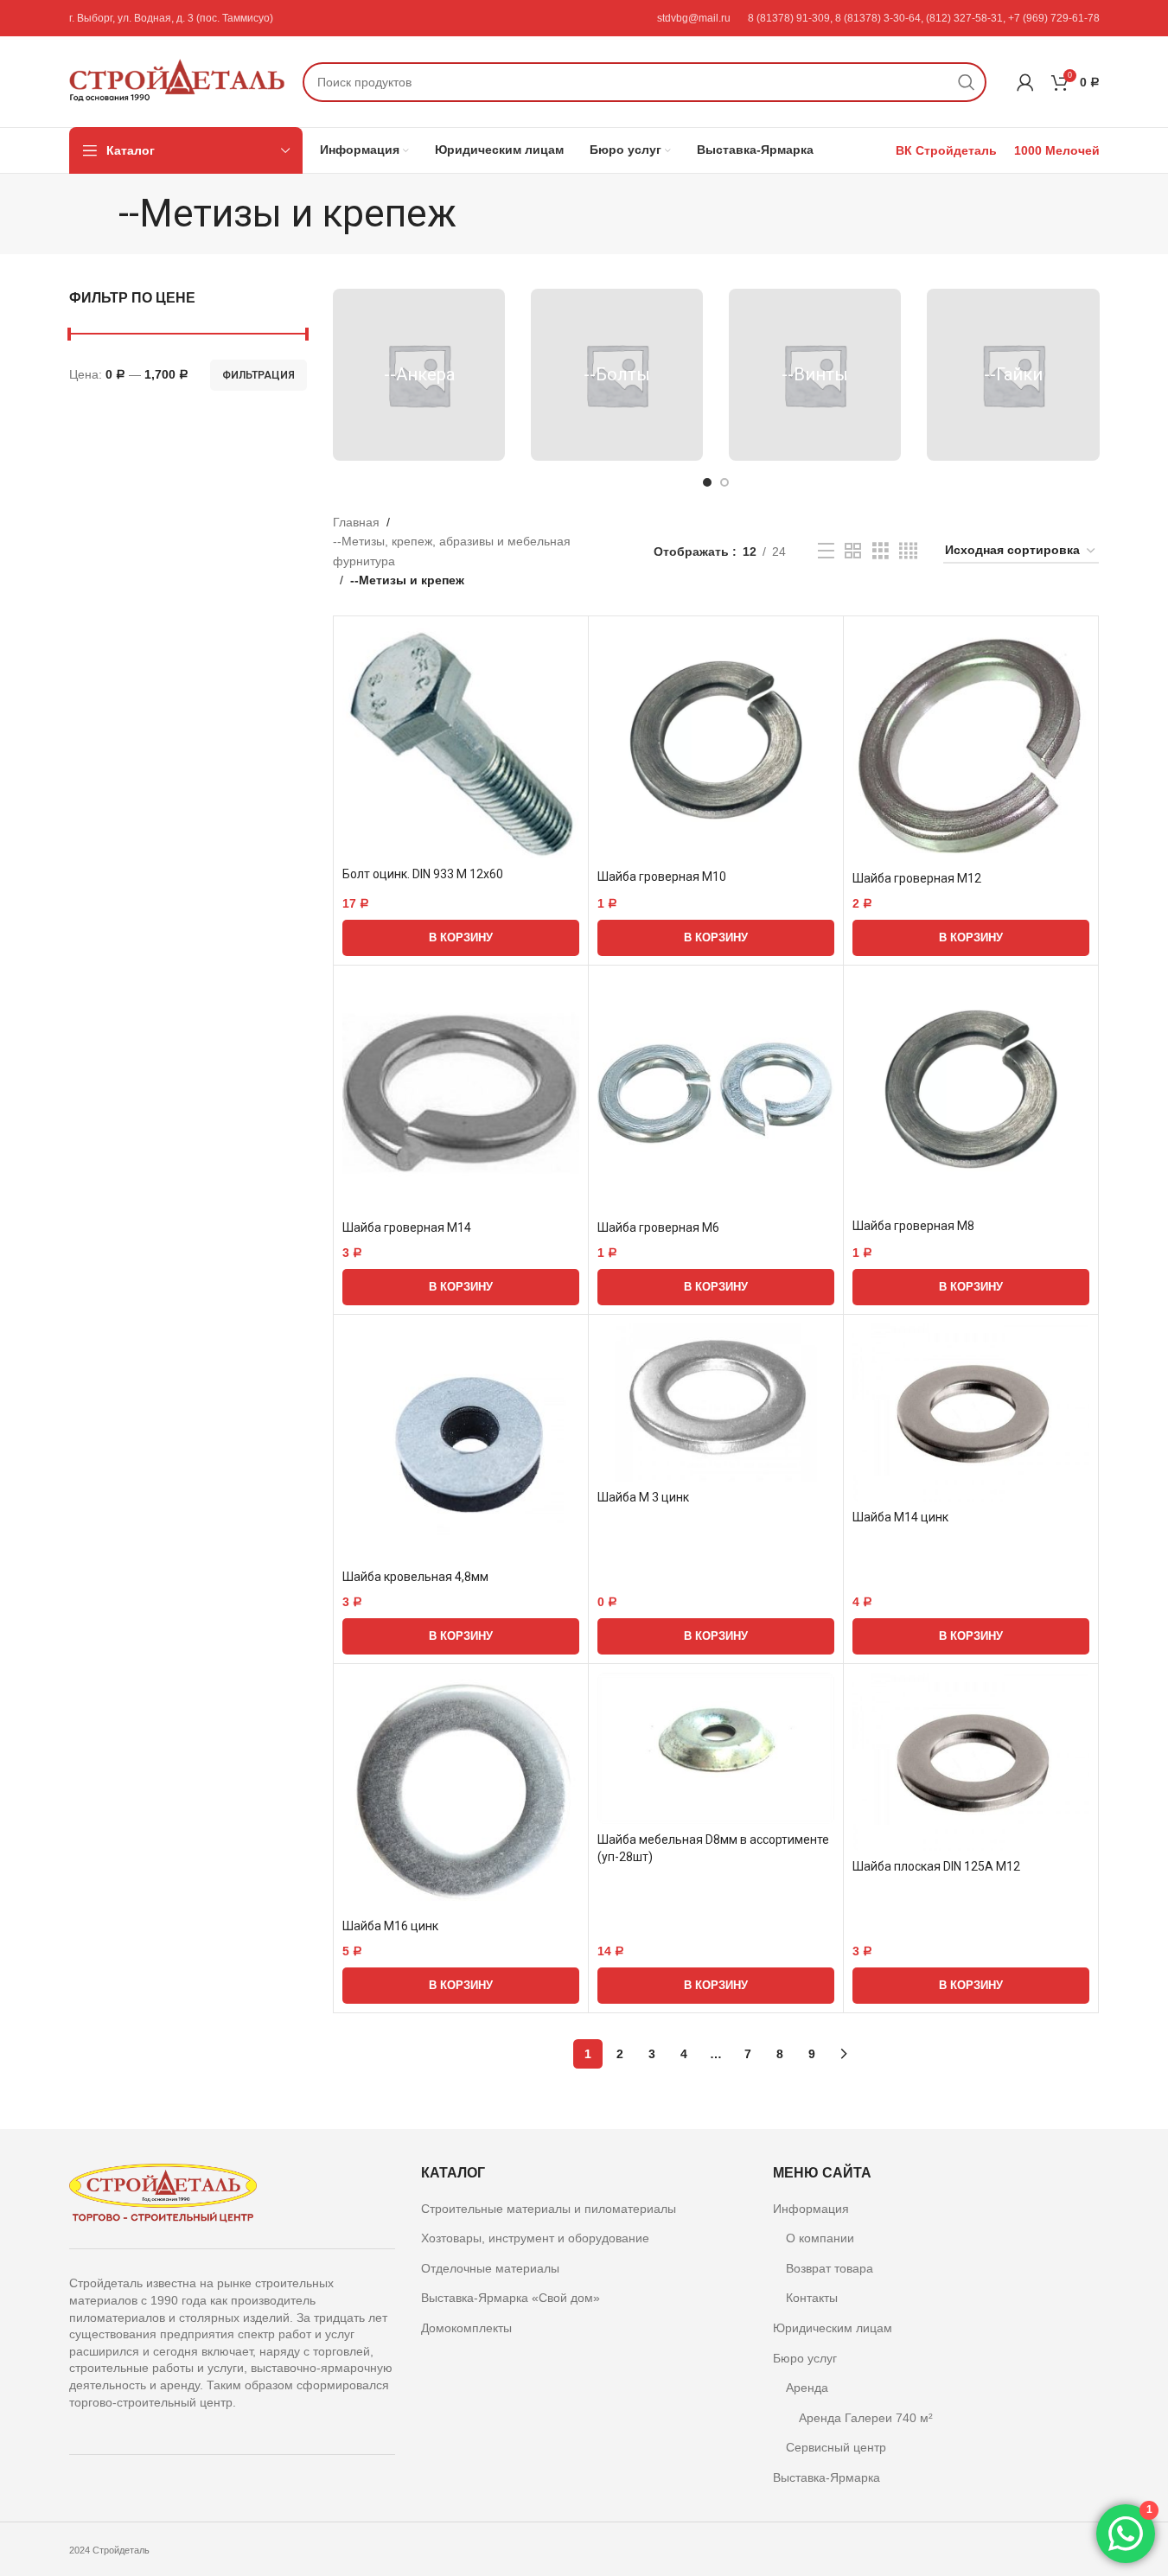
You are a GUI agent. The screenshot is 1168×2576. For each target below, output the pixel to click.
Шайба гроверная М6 (658, 1227)
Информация (811, 2209)
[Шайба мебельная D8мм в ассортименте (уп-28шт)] (716, 1748)
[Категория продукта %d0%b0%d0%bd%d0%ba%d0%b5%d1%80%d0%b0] (419, 375)
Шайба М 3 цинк (643, 1497)
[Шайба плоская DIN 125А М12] (971, 1762)
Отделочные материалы (490, 2268)
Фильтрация (258, 375)
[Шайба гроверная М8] (971, 1092)
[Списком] (826, 551)
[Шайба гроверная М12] (971, 743)
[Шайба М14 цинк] (971, 1412)
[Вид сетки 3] (881, 551)
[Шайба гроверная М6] (716, 1093)
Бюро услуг (805, 2358)
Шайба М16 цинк (390, 1926)
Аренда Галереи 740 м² (866, 2418)
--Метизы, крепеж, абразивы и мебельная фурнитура (452, 551)
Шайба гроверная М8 (913, 1226)
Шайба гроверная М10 (662, 877)
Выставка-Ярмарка (827, 2477)
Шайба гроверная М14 (407, 1227)
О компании (820, 2238)
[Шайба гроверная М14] (461, 1093)
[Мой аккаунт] (1025, 82)
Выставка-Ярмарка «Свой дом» (511, 2298)
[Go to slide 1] (707, 482)
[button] (461, 938)
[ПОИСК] (967, 82)
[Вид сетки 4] (908, 551)
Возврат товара (830, 2268)
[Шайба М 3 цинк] (716, 1403)
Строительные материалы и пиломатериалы (549, 2209)
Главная (356, 522)
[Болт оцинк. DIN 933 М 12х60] (461, 741)
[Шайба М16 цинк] (461, 1791)
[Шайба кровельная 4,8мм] (461, 1442)
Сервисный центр (836, 2447)
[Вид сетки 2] (853, 551)
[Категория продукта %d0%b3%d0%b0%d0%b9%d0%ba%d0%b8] (1013, 375)
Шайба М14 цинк (900, 1517)
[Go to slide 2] (724, 482)
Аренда (807, 2388)
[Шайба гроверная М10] (716, 743)
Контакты (812, 2298)
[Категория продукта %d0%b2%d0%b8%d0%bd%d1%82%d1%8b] (815, 375)
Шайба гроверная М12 (917, 878)
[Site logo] (177, 80)
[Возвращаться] (97, 214)
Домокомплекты (466, 2328)
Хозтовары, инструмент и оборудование (535, 2238)
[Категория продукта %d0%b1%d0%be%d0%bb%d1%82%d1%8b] (617, 375)
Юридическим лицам (833, 2328)
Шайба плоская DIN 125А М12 (936, 1866)
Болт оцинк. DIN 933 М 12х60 (423, 874)
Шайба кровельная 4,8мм (415, 1577)
